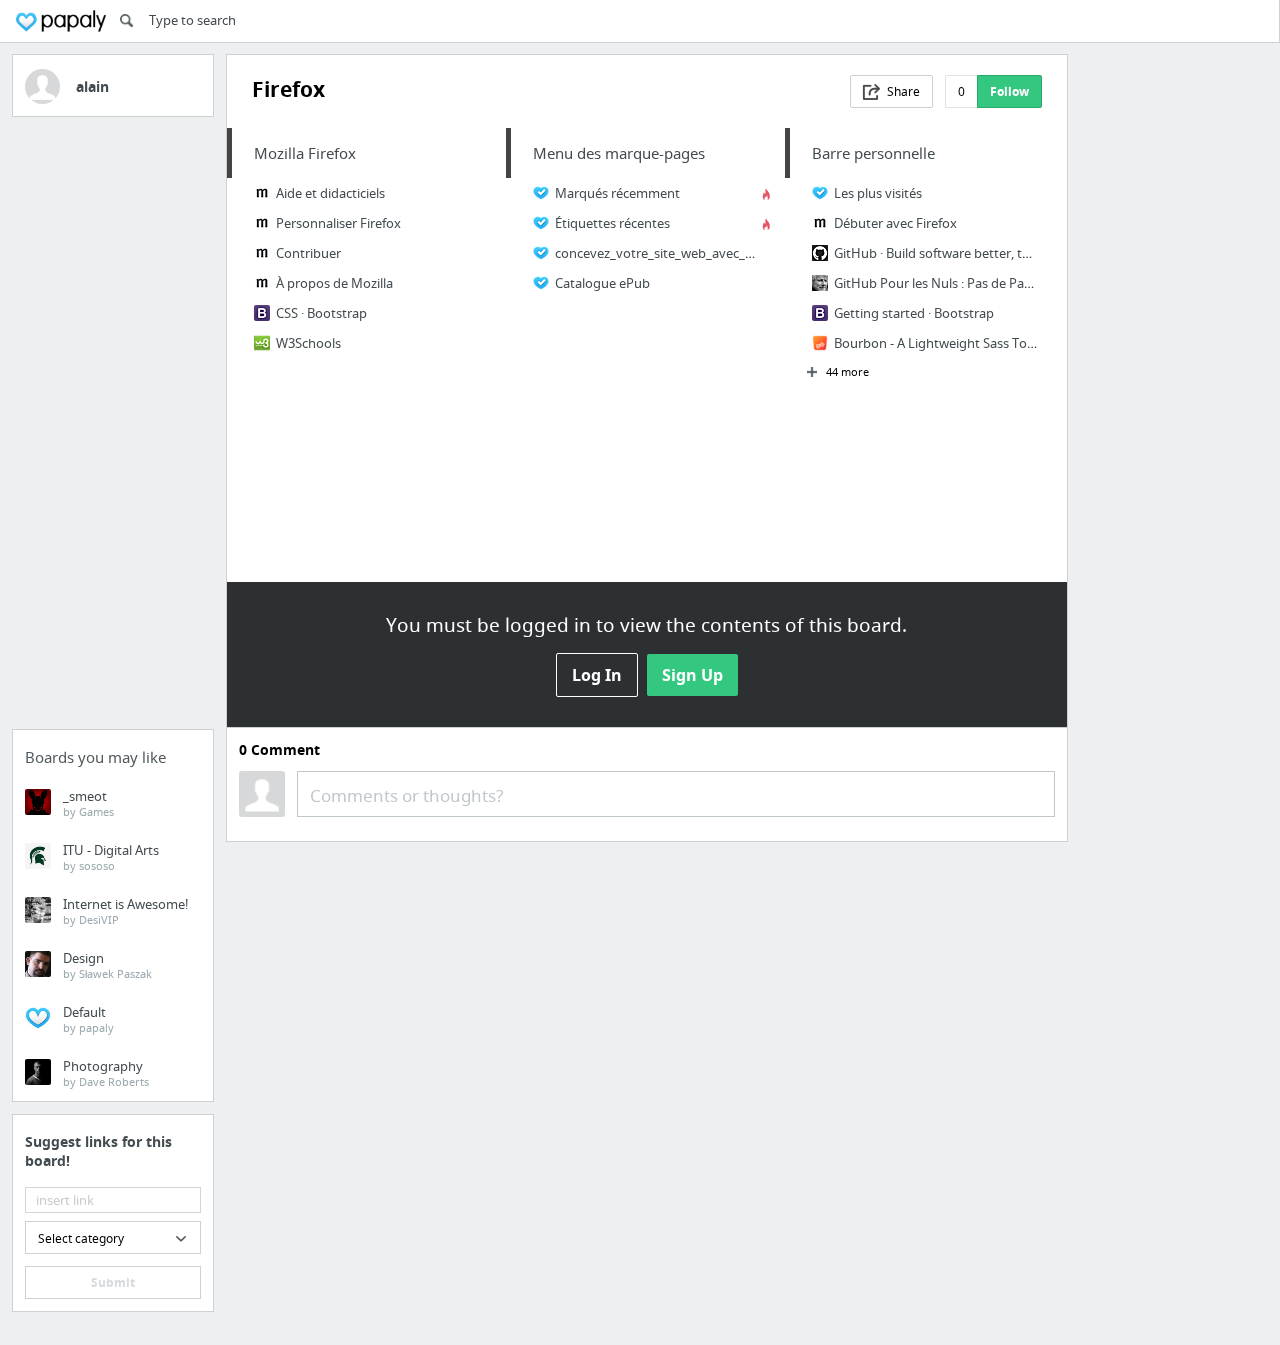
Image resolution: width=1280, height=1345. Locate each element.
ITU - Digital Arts (111, 857)
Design (107, 965)
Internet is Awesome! (126, 911)
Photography (106, 1073)
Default (88, 1019)
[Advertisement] (113, 429)
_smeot (88, 803)
